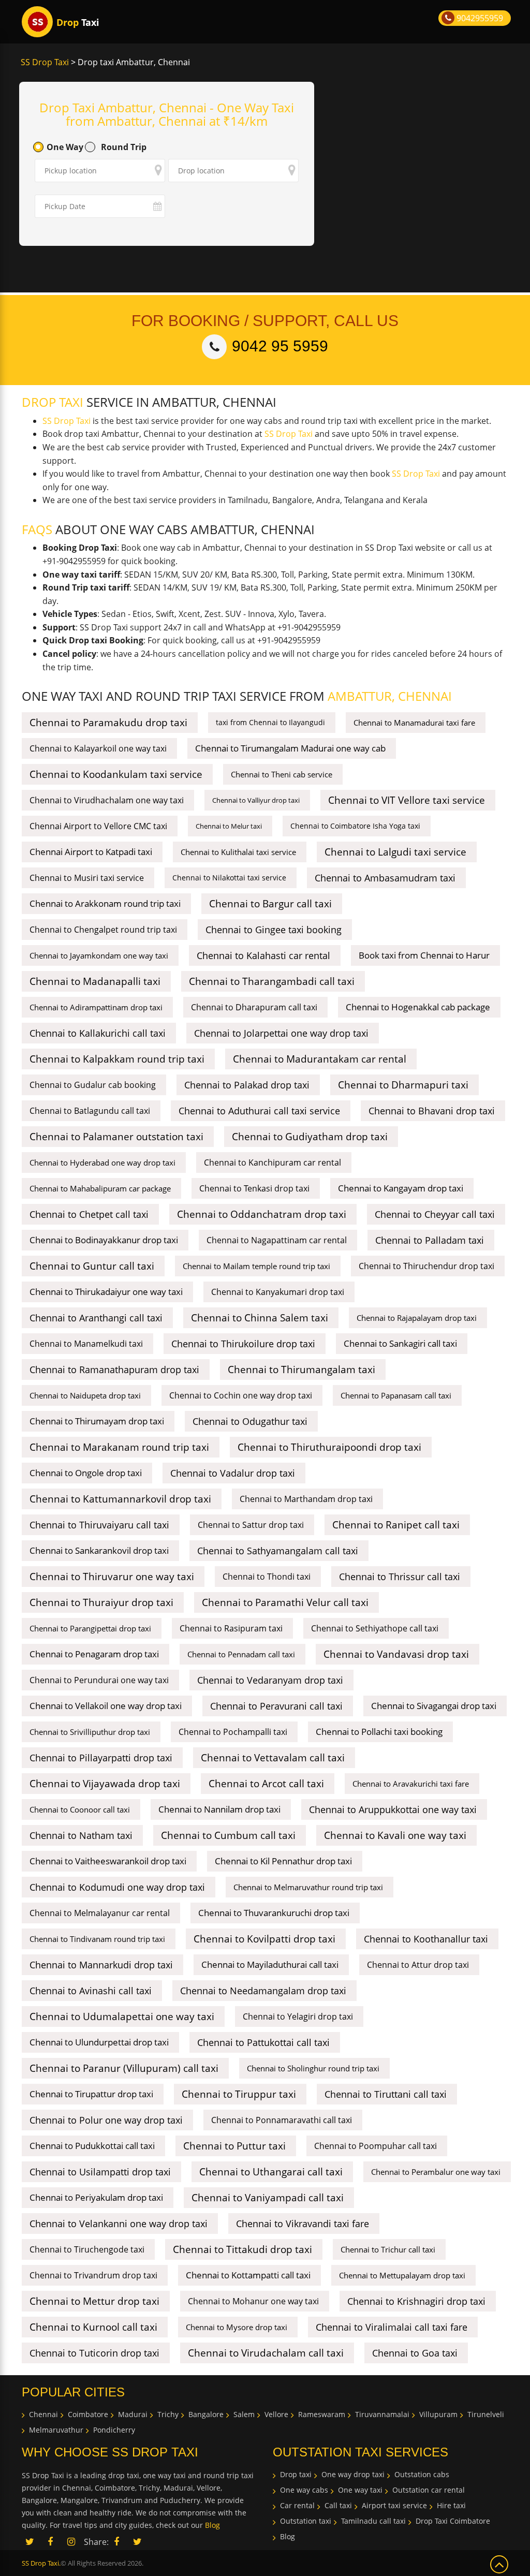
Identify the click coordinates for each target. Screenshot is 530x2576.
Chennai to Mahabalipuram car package (100, 1188)
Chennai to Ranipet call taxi (396, 1525)
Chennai (43, 2414)
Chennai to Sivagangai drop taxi (434, 1706)
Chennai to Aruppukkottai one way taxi (393, 1809)
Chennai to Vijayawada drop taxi (105, 1784)
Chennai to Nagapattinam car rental (277, 1240)
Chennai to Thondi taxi (267, 1577)
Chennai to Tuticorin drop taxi (94, 2353)
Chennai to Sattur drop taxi (251, 1525)
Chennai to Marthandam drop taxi (306, 1499)
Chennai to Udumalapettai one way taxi (122, 2016)
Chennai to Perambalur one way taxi (436, 2172)
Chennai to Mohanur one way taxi (253, 2301)
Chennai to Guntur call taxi (92, 1266)
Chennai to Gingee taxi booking (274, 930)
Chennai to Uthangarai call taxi (271, 2172)
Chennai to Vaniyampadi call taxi (268, 2198)
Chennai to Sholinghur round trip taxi (313, 2068)
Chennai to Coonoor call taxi (80, 1809)
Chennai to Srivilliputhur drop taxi (90, 1732)
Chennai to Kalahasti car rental (263, 955)
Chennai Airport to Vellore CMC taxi (98, 826)
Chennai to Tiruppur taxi (239, 2094)
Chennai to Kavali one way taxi (395, 1835)
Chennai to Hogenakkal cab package (418, 1007)
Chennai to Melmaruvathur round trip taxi (308, 1887)
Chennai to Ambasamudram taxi (385, 878)
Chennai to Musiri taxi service (87, 878)
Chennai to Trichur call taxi (388, 2249)
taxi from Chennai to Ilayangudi (270, 722)
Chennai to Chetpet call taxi (89, 1214)
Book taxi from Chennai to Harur (424, 955)
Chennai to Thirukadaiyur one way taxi (106, 1292)
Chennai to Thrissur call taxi (400, 1577)
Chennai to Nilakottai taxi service (229, 878)
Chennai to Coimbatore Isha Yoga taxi (355, 826)
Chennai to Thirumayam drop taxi (97, 1421)
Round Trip (124, 147)
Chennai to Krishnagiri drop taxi (416, 2301)
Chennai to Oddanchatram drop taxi (262, 1214)
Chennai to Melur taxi (229, 826)
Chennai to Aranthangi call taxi (96, 1318)
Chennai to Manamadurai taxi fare (414, 723)
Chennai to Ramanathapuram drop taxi (114, 1370)
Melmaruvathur (56, 2430)
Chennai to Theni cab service (282, 774)
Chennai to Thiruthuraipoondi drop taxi (329, 1447)
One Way (65, 147)
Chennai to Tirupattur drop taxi (91, 2094)
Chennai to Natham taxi (81, 1835)
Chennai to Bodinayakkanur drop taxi (104, 1240)
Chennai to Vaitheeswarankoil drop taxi (108, 1861)
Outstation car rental (429, 2490)
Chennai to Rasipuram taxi (231, 1628)
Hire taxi (451, 2505)
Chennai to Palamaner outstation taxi (116, 1137)
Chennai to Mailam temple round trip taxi (256, 1266)
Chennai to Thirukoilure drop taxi (243, 1344)
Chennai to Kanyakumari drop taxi (278, 1292)
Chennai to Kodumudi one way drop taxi (117, 1887)
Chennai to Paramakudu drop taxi (108, 723)
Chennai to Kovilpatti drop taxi (264, 1939)
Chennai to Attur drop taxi (418, 1965)
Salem (244, 2414)
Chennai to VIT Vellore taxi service (407, 800)
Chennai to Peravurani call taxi (276, 1706)
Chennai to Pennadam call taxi (241, 1654)
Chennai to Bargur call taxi (270, 904)
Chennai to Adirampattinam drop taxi (96, 1007)
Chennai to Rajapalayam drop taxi (417, 1318)
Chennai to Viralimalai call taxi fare (392, 2327)
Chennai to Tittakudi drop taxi (242, 2249)
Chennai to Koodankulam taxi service (116, 774)
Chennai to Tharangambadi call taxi (272, 981)
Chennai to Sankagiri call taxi (400, 1343)
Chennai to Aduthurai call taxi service (259, 1111)
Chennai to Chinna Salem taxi (260, 1318)
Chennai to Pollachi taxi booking (379, 1732)
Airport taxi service (394, 2505)
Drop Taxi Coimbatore (453, 2521)
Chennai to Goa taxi (415, 2353)
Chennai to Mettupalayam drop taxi (402, 2275)
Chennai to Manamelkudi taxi (86, 1344)
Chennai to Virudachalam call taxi (266, 2353)
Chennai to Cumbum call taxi (228, 1835)
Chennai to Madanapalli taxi (95, 981)
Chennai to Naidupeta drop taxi (85, 1395)
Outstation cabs (422, 2474)
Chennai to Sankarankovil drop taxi (99, 1550)
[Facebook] (116, 2542)
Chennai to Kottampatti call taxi (248, 2275)
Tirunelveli (486, 2414)
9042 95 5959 (280, 346)
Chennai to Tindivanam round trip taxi (97, 1939)
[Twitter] (137, 2542)
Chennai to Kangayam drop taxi (401, 1188)
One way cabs (304, 2490)
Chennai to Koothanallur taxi (426, 1939)
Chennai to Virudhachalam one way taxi (107, 800)
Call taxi (338, 2505)
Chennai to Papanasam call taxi (396, 1395)
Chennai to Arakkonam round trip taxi (105, 903)
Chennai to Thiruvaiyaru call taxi (99, 1525)
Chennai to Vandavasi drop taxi (396, 1654)
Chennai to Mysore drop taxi (237, 2327)
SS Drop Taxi (45, 62)
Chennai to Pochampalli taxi (233, 1732)
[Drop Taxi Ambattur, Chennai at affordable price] (37, 22)
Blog (212, 2525)
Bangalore (206, 2414)
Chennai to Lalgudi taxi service (395, 852)
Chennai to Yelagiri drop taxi (298, 2016)
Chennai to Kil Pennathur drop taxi (283, 1861)
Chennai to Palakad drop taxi (247, 1085)
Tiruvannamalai (382, 2414)
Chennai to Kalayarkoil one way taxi (98, 748)
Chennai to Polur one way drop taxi (106, 2120)
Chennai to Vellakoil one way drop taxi (106, 1706)
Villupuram (438, 2414)
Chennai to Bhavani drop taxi (432, 1111)
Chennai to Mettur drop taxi (94, 2301)
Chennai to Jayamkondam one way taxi (99, 955)
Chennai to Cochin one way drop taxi (241, 1395)
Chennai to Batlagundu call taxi (90, 1111)
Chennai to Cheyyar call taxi (435, 1214)
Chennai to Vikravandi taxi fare (303, 2224)
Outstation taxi (306, 2521)
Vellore (276, 2414)
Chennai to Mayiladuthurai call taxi (270, 1964)
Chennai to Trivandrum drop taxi (93, 2275)
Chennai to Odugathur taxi (250, 1421)
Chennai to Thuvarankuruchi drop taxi (274, 1913)
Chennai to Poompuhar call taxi (376, 2146)
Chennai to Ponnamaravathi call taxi (282, 2120)
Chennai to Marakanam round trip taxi (119, 1447)
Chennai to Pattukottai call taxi (263, 2042)
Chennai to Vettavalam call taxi (273, 1758)
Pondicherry (114, 2430)
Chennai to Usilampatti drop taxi (100, 2172)
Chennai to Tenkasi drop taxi (254, 1188)
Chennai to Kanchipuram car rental (273, 1162)
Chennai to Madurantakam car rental (320, 1059)
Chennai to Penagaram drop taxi (94, 1654)
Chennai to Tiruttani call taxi (386, 2094)
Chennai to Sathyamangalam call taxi (278, 1551)
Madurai (133, 2414)
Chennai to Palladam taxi (430, 1240)
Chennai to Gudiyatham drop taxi (310, 1137)
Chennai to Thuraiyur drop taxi (101, 1602)
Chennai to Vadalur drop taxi (233, 1473)
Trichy (168, 2414)
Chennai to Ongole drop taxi (86, 1473)
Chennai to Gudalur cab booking (93, 1085)
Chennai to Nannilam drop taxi (219, 1809)
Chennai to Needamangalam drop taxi (263, 1991)
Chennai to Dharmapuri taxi (403, 1085)
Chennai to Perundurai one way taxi (99, 1680)
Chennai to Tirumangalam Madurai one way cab (290, 748)
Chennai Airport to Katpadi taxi (91, 852)
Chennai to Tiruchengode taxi (87, 2249)
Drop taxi (296, 2474)
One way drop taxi (353, 2474)
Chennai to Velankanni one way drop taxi (119, 2224)
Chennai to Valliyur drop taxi (256, 800)
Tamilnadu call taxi (373, 2521)
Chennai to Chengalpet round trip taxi (103, 930)
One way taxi (360, 2490)
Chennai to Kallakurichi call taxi (98, 1033)
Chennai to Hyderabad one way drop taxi (102, 1162)
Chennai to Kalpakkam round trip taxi (117, 1059)
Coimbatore (88, 2414)
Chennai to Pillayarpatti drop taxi (101, 1758)
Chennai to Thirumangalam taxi (301, 1370)
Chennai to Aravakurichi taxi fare (411, 1784)
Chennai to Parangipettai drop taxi (90, 1628)
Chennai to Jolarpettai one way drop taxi (281, 1033)
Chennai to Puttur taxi (234, 2146)
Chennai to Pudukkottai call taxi (92, 2146)
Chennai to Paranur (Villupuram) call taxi (124, 2068)
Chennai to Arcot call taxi (266, 1784)
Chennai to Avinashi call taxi (91, 1991)
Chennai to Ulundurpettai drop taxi (99, 2042)
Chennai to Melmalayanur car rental (100, 1913)
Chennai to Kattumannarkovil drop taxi (120, 1499)
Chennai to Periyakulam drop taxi (96, 2197)
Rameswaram (322, 2414)
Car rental (297, 2505)
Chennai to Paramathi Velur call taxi (285, 1602)
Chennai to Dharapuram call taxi (254, 1007)
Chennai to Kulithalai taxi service (238, 852)
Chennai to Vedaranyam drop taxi (270, 1680)
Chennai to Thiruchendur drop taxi (426, 1266)
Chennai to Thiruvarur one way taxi (112, 1577)
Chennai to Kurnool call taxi (93, 2327)
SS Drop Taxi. (41, 2563)
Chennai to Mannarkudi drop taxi (101, 1965)
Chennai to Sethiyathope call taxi (375, 1628)
